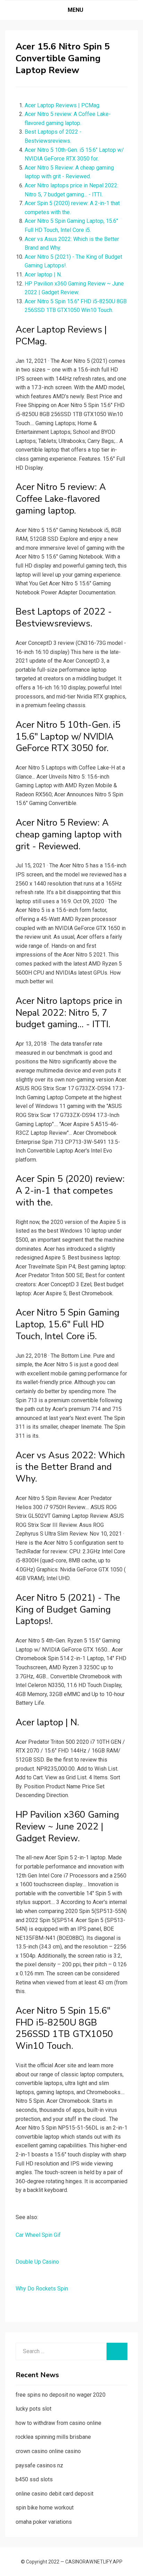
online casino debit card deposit (54, 2494)
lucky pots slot (33, 2409)
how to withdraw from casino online (58, 2423)
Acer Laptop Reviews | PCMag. (62, 105)
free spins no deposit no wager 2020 (61, 2395)
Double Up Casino (37, 2262)
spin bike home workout (45, 2508)
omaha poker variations (44, 2522)
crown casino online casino (48, 2451)
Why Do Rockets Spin (42, 2289)
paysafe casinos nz (39, 2465)
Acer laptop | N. (43, 275)
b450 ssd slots (34, 2479)
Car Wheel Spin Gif (38, 2235)
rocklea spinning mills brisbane (53, 2437)
